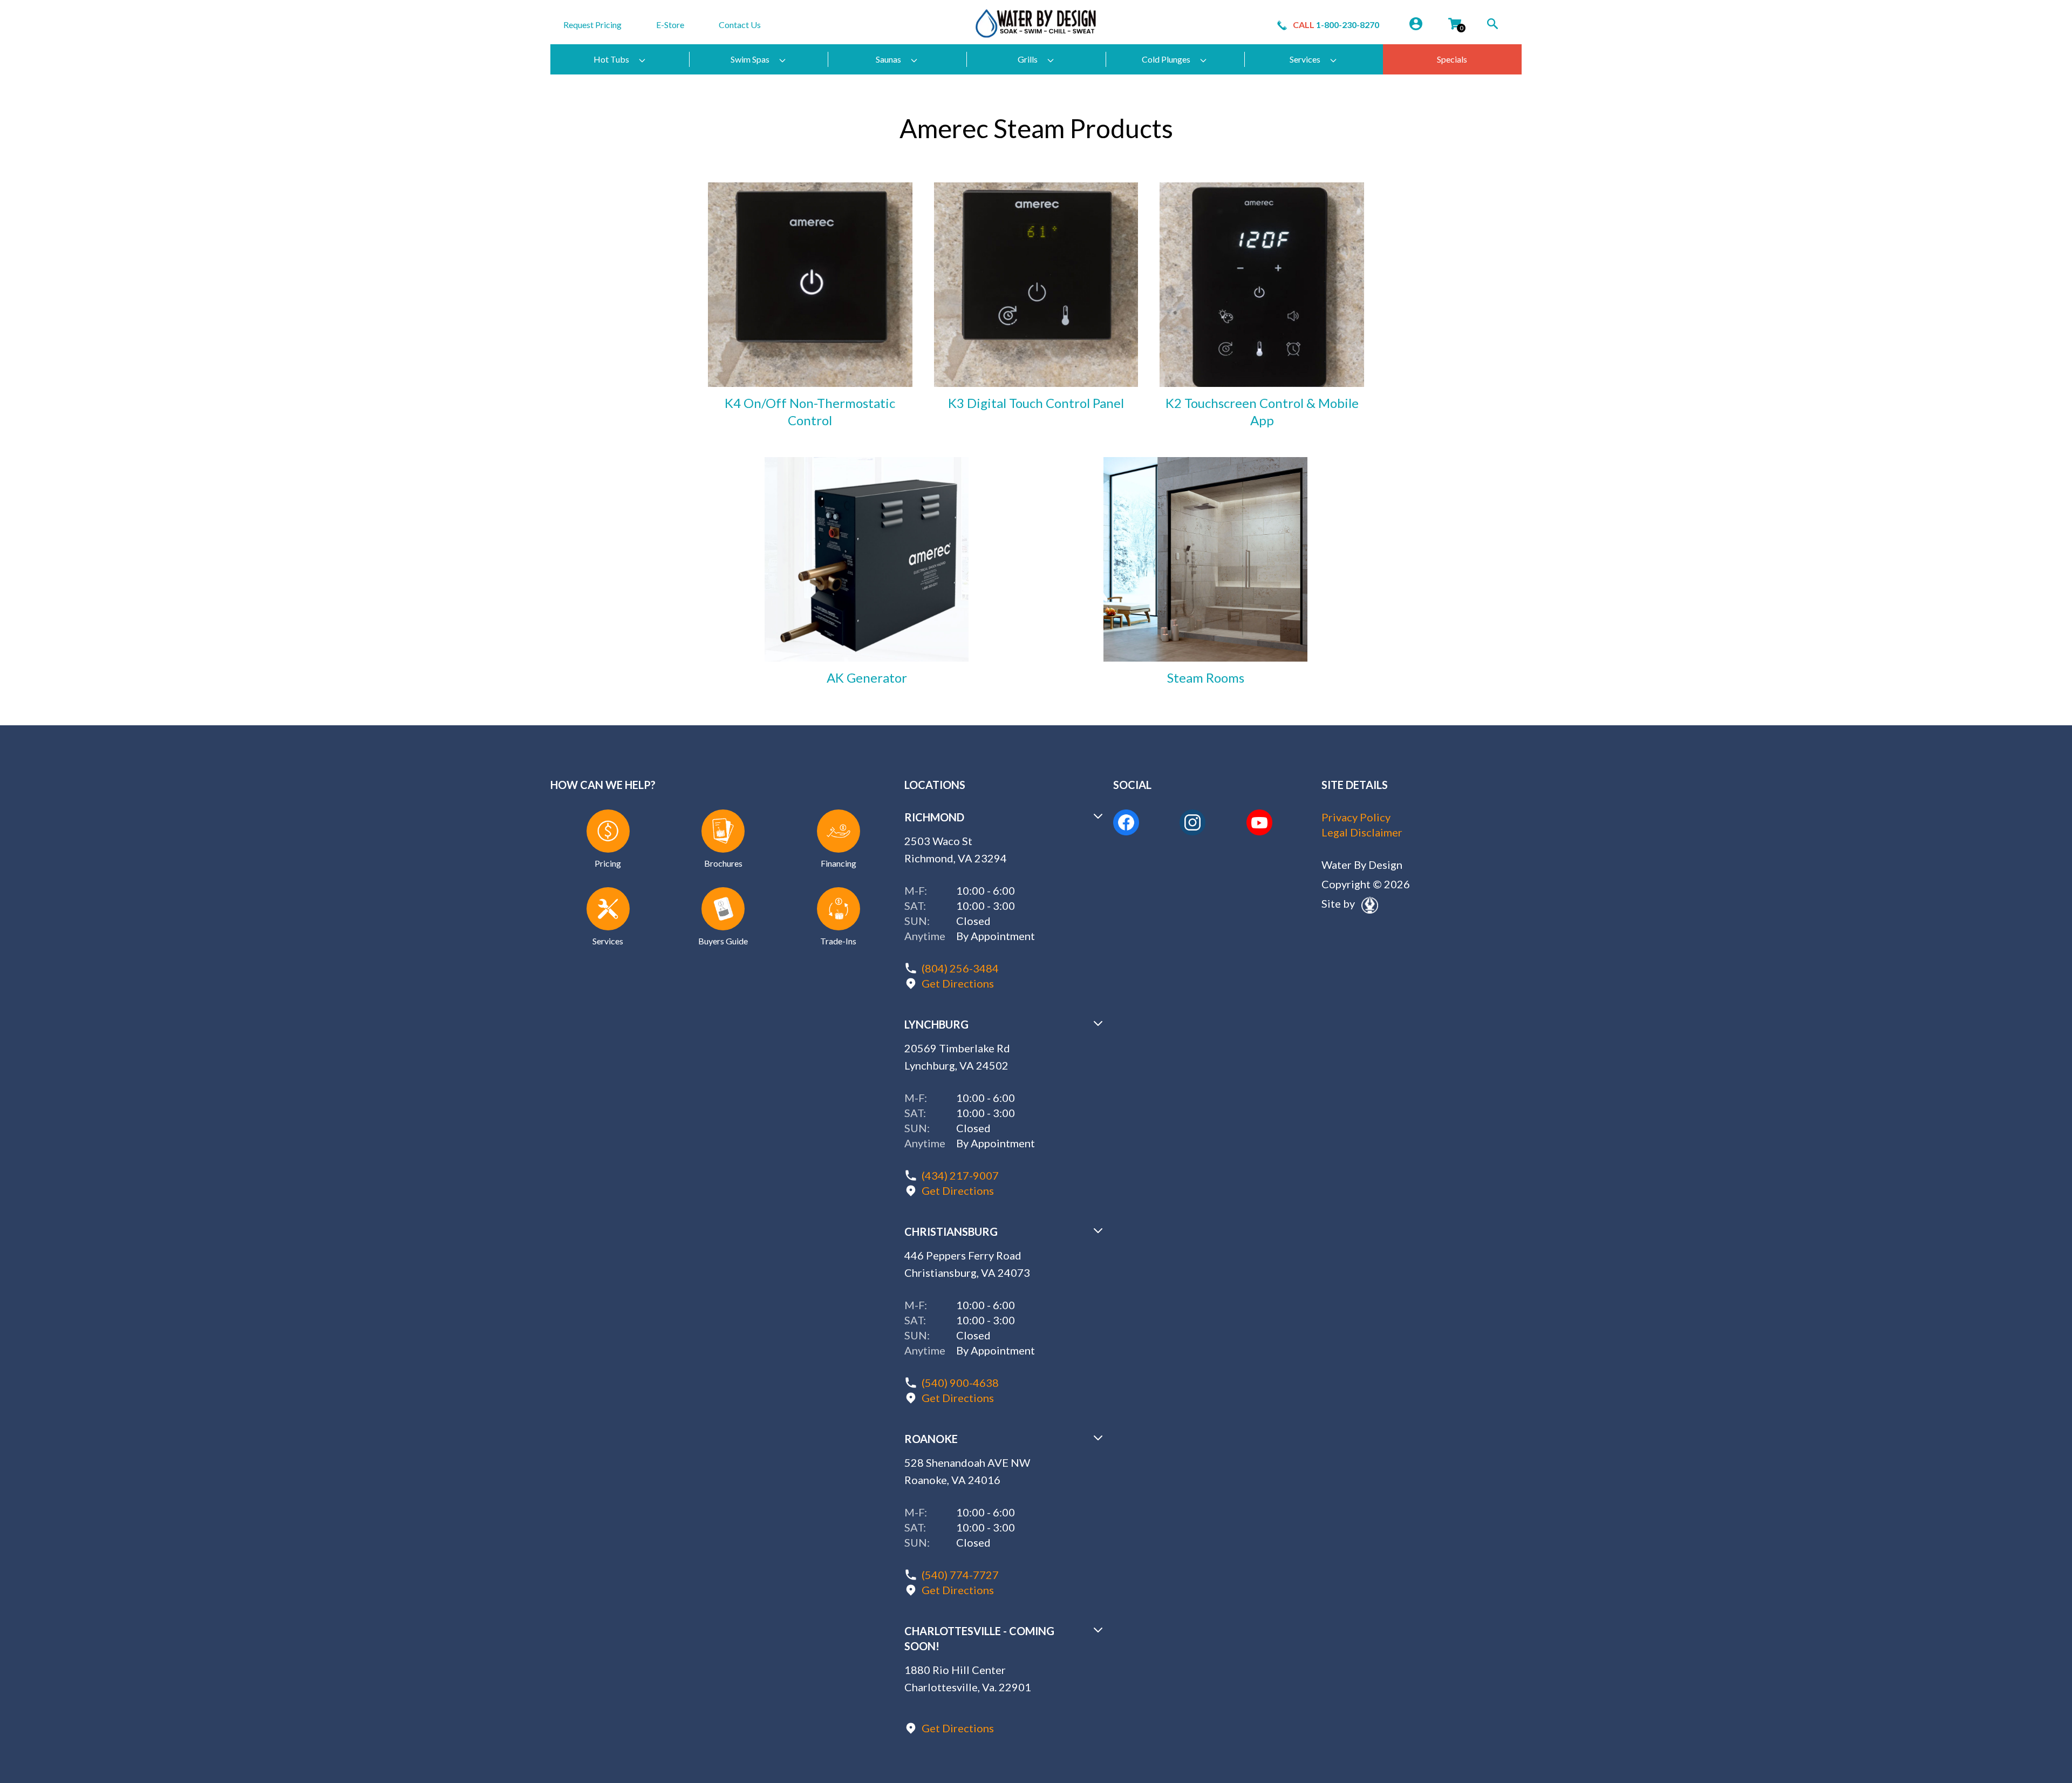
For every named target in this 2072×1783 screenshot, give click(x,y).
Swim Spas (750, 59)
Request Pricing (592, 25)
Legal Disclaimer (1362, 832)
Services (1305, 59)
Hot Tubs (611, 59)
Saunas (888, 59)
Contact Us (740, 25)
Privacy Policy (1356, 817)
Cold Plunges (1166, 59)
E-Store (670, 25)
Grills (1028, 59)
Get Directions (958, 983)
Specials (1452, 59)
